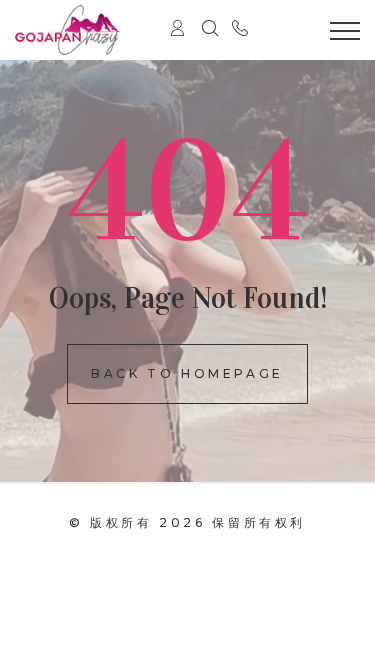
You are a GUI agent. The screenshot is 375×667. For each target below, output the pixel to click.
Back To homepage (187, 373)
